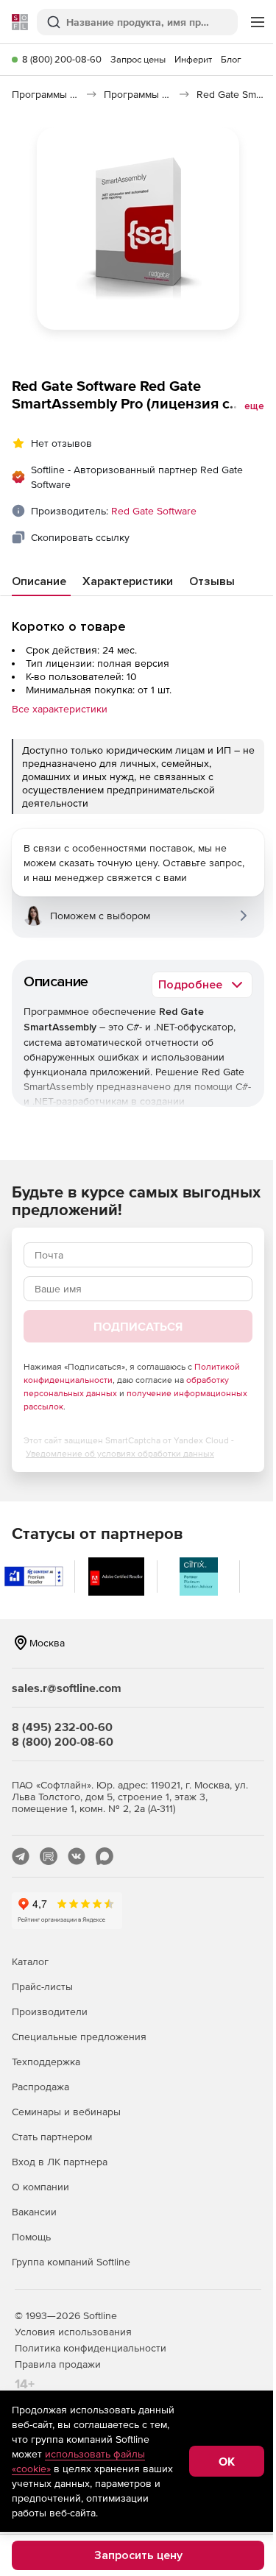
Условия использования (73, 2332)
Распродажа (40, 2087)
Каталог (30, 1961)
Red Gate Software (154, 511)
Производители (50, 2011)
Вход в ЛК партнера (60, 2162)
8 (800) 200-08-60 (62, 59)
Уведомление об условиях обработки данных (120, 1454)
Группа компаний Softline (71, 2262)
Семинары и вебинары (66, 2112)
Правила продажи (58, 2364)
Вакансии (34, 2212)
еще (254, 406)
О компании (40, 2187)
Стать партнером (52, 2137)
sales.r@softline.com (67, 1688)
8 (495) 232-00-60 (62, 1727)
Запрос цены (138, 59)
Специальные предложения (79, 2037)
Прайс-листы (42, 1986)
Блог (231, 59)
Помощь (31, 2237)
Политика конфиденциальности (91, 2348)
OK (227, 2461)
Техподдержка (46, 2062)
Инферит (193, 59)
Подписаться (138, 1326)
